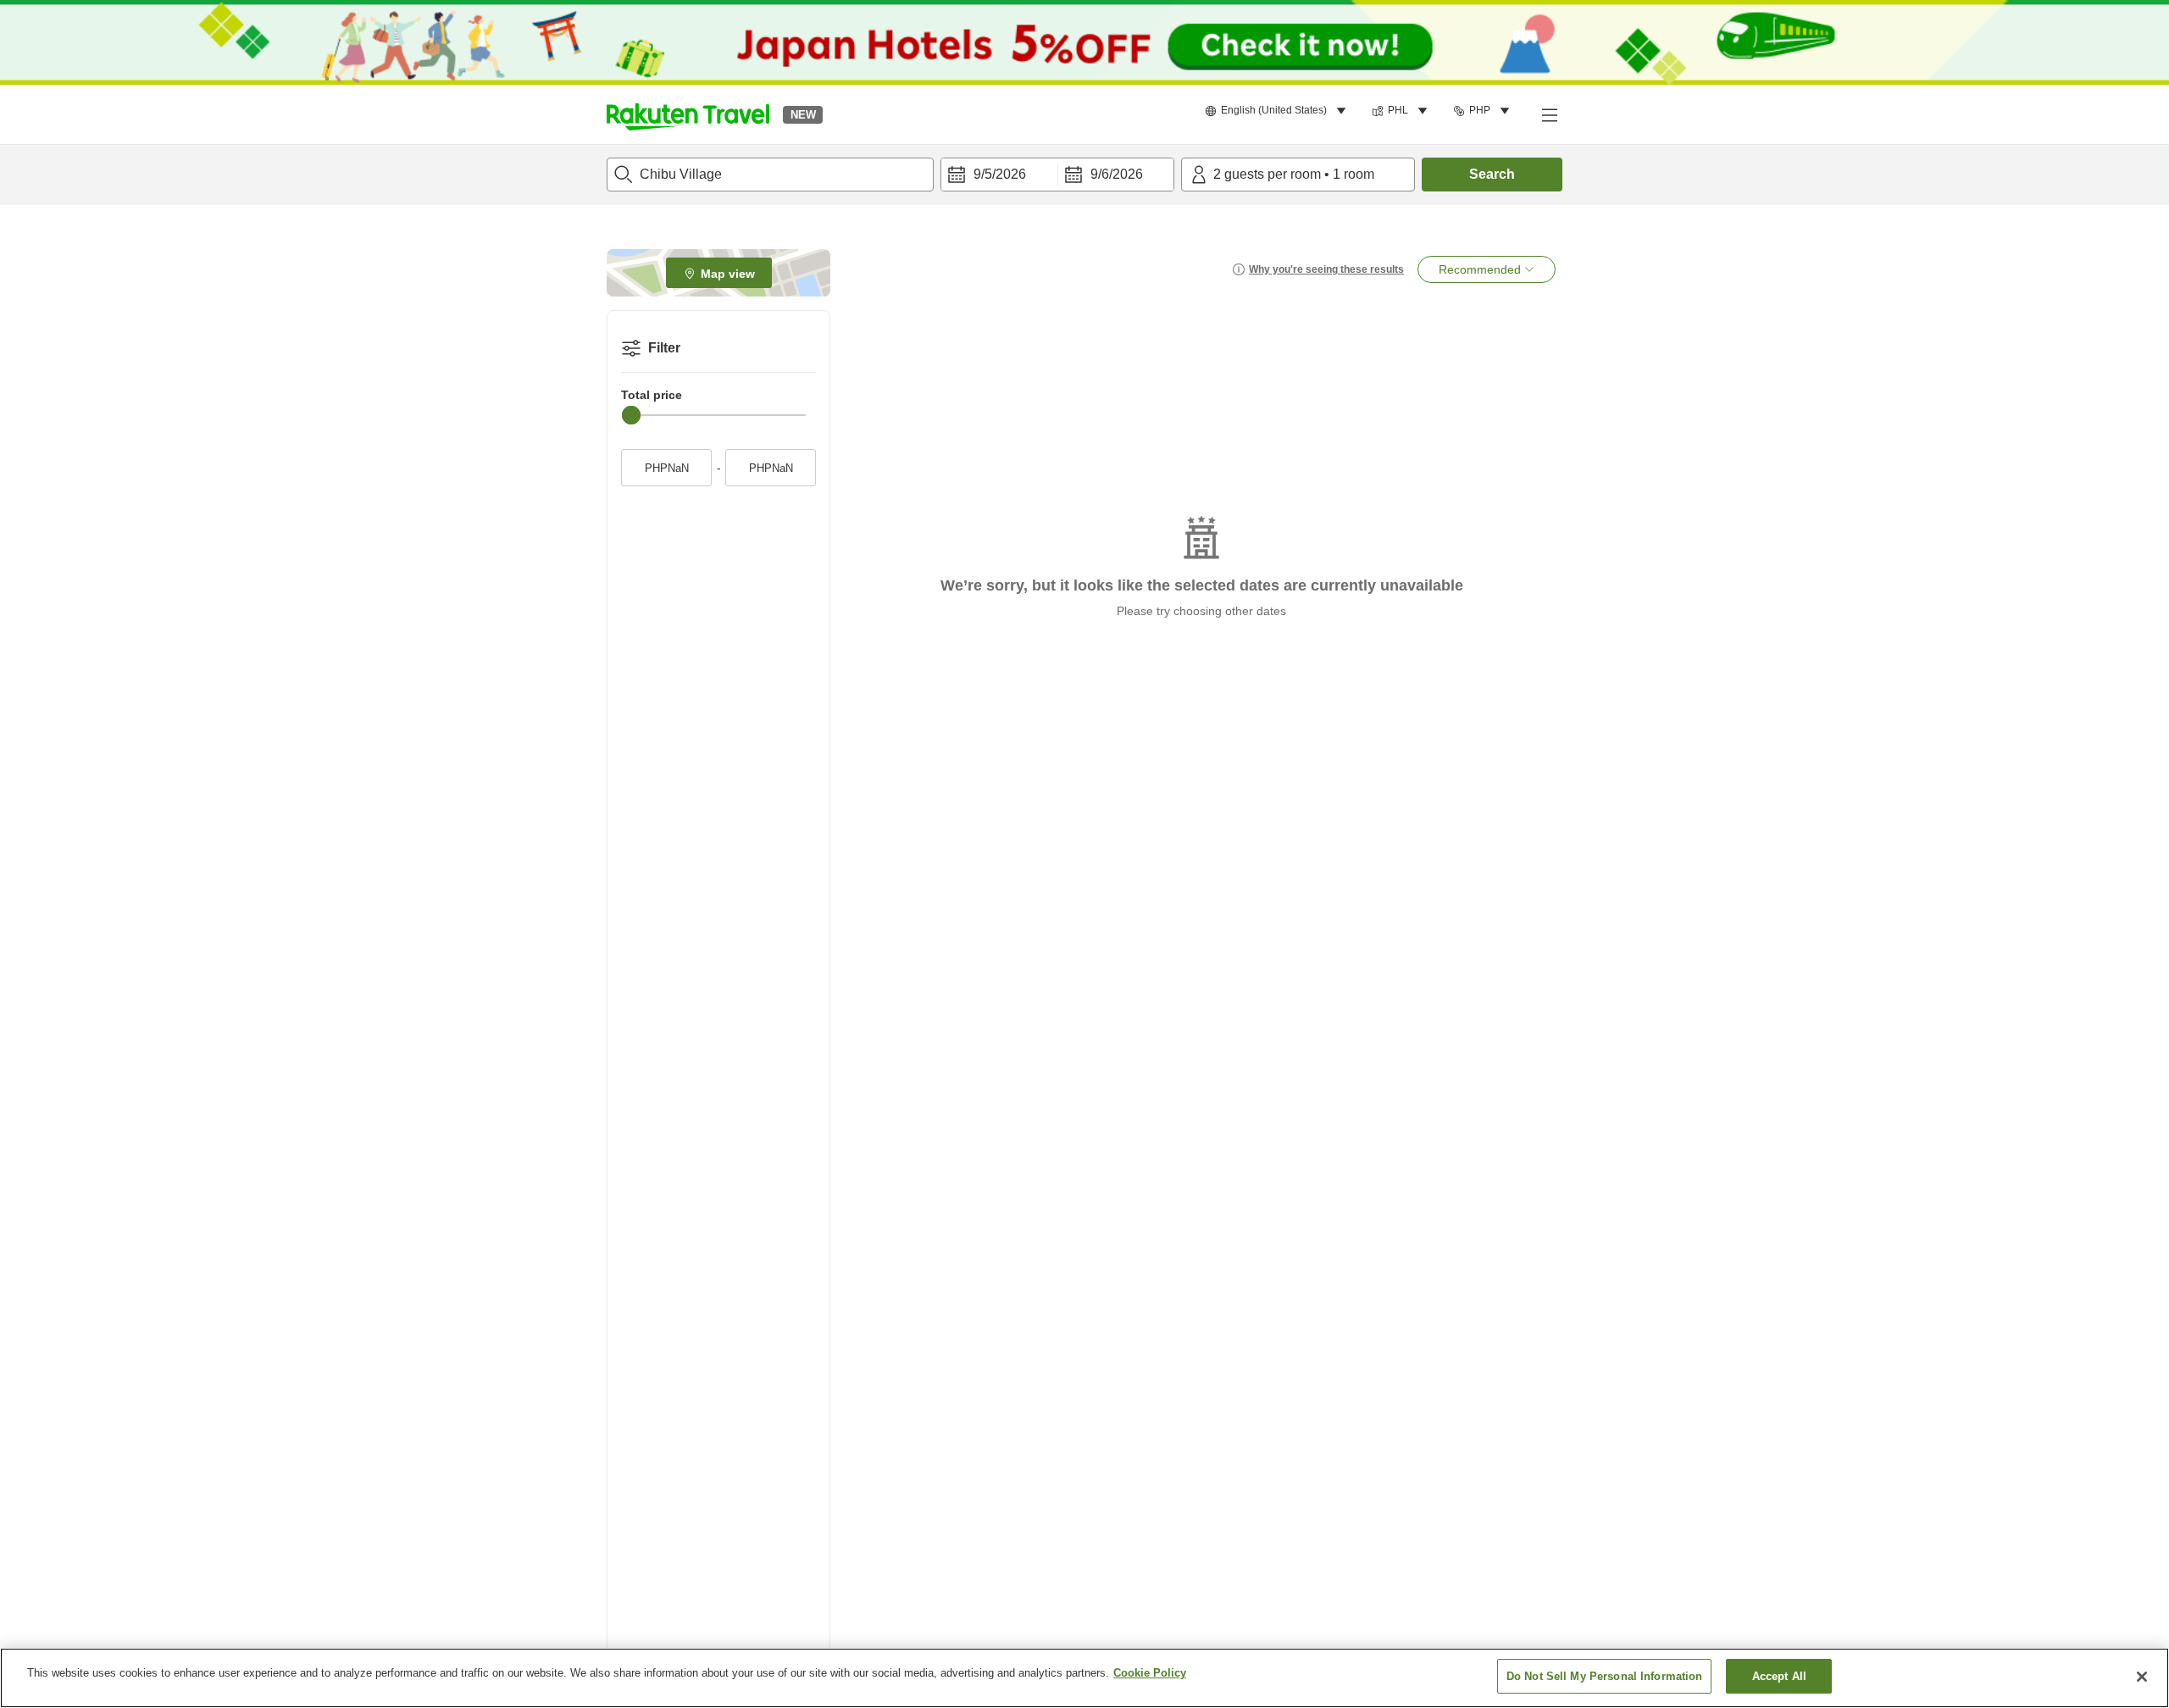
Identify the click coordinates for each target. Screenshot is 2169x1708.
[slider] (631, 415)
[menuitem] (1278, 111)
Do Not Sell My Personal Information (1605, 1676)
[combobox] (770, 175)
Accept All (1779, 1676)
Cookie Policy (1150, 1673)
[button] (688, 114)
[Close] (2142, 1677)
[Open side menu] (1549, 114)
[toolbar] (1057, 175)
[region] (1084, 1678)
